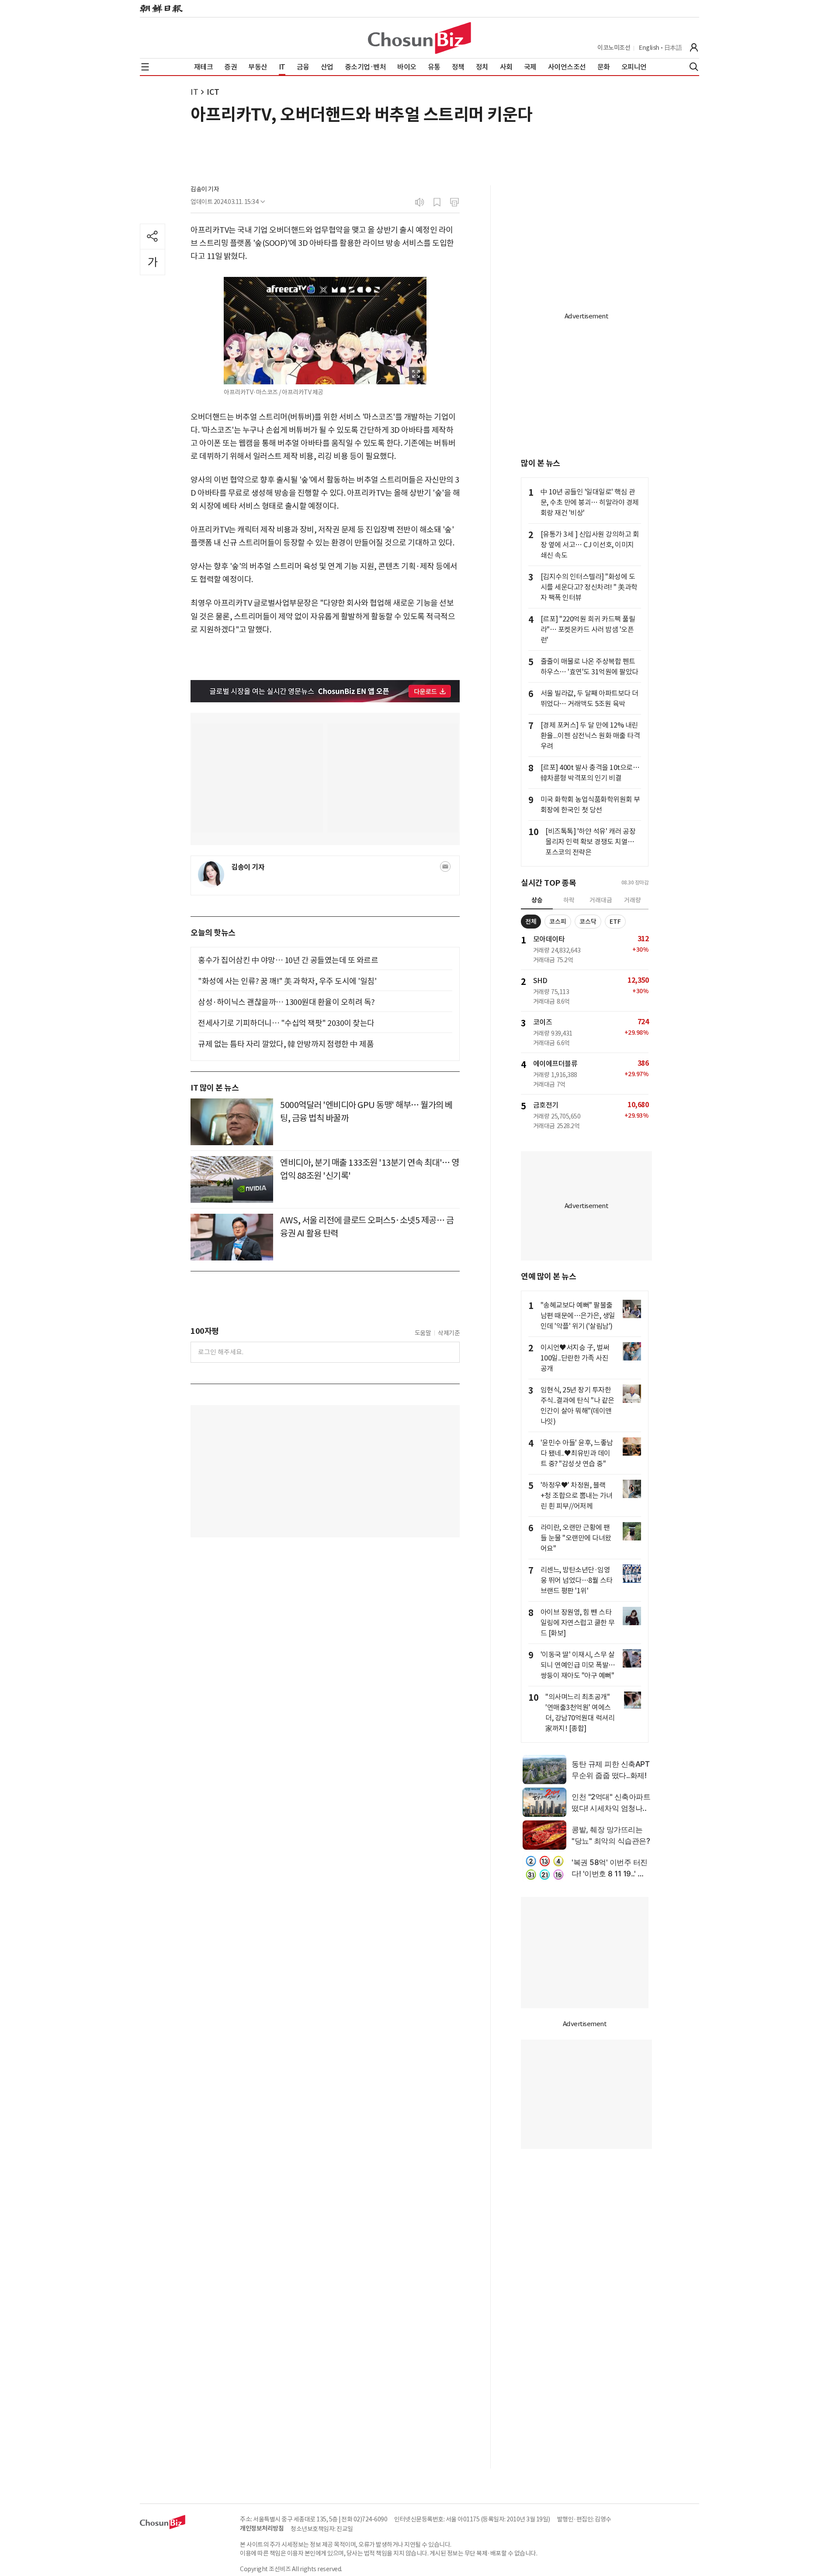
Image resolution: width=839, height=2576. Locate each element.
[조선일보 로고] (161, 9)
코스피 (558, 922)
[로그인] (694, 48)
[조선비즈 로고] (419, 38)
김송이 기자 (205, 189)
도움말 (423, 1333)
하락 (569, 900)
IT (194, 92)
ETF (615, 922)
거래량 (633, 900)
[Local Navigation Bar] (145, 67)
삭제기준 (449, 1333)
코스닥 (588, 922)
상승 (537, 900)
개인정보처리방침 (262, 2528)
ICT (213, 92)
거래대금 (601, 900)
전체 (531, 922)
